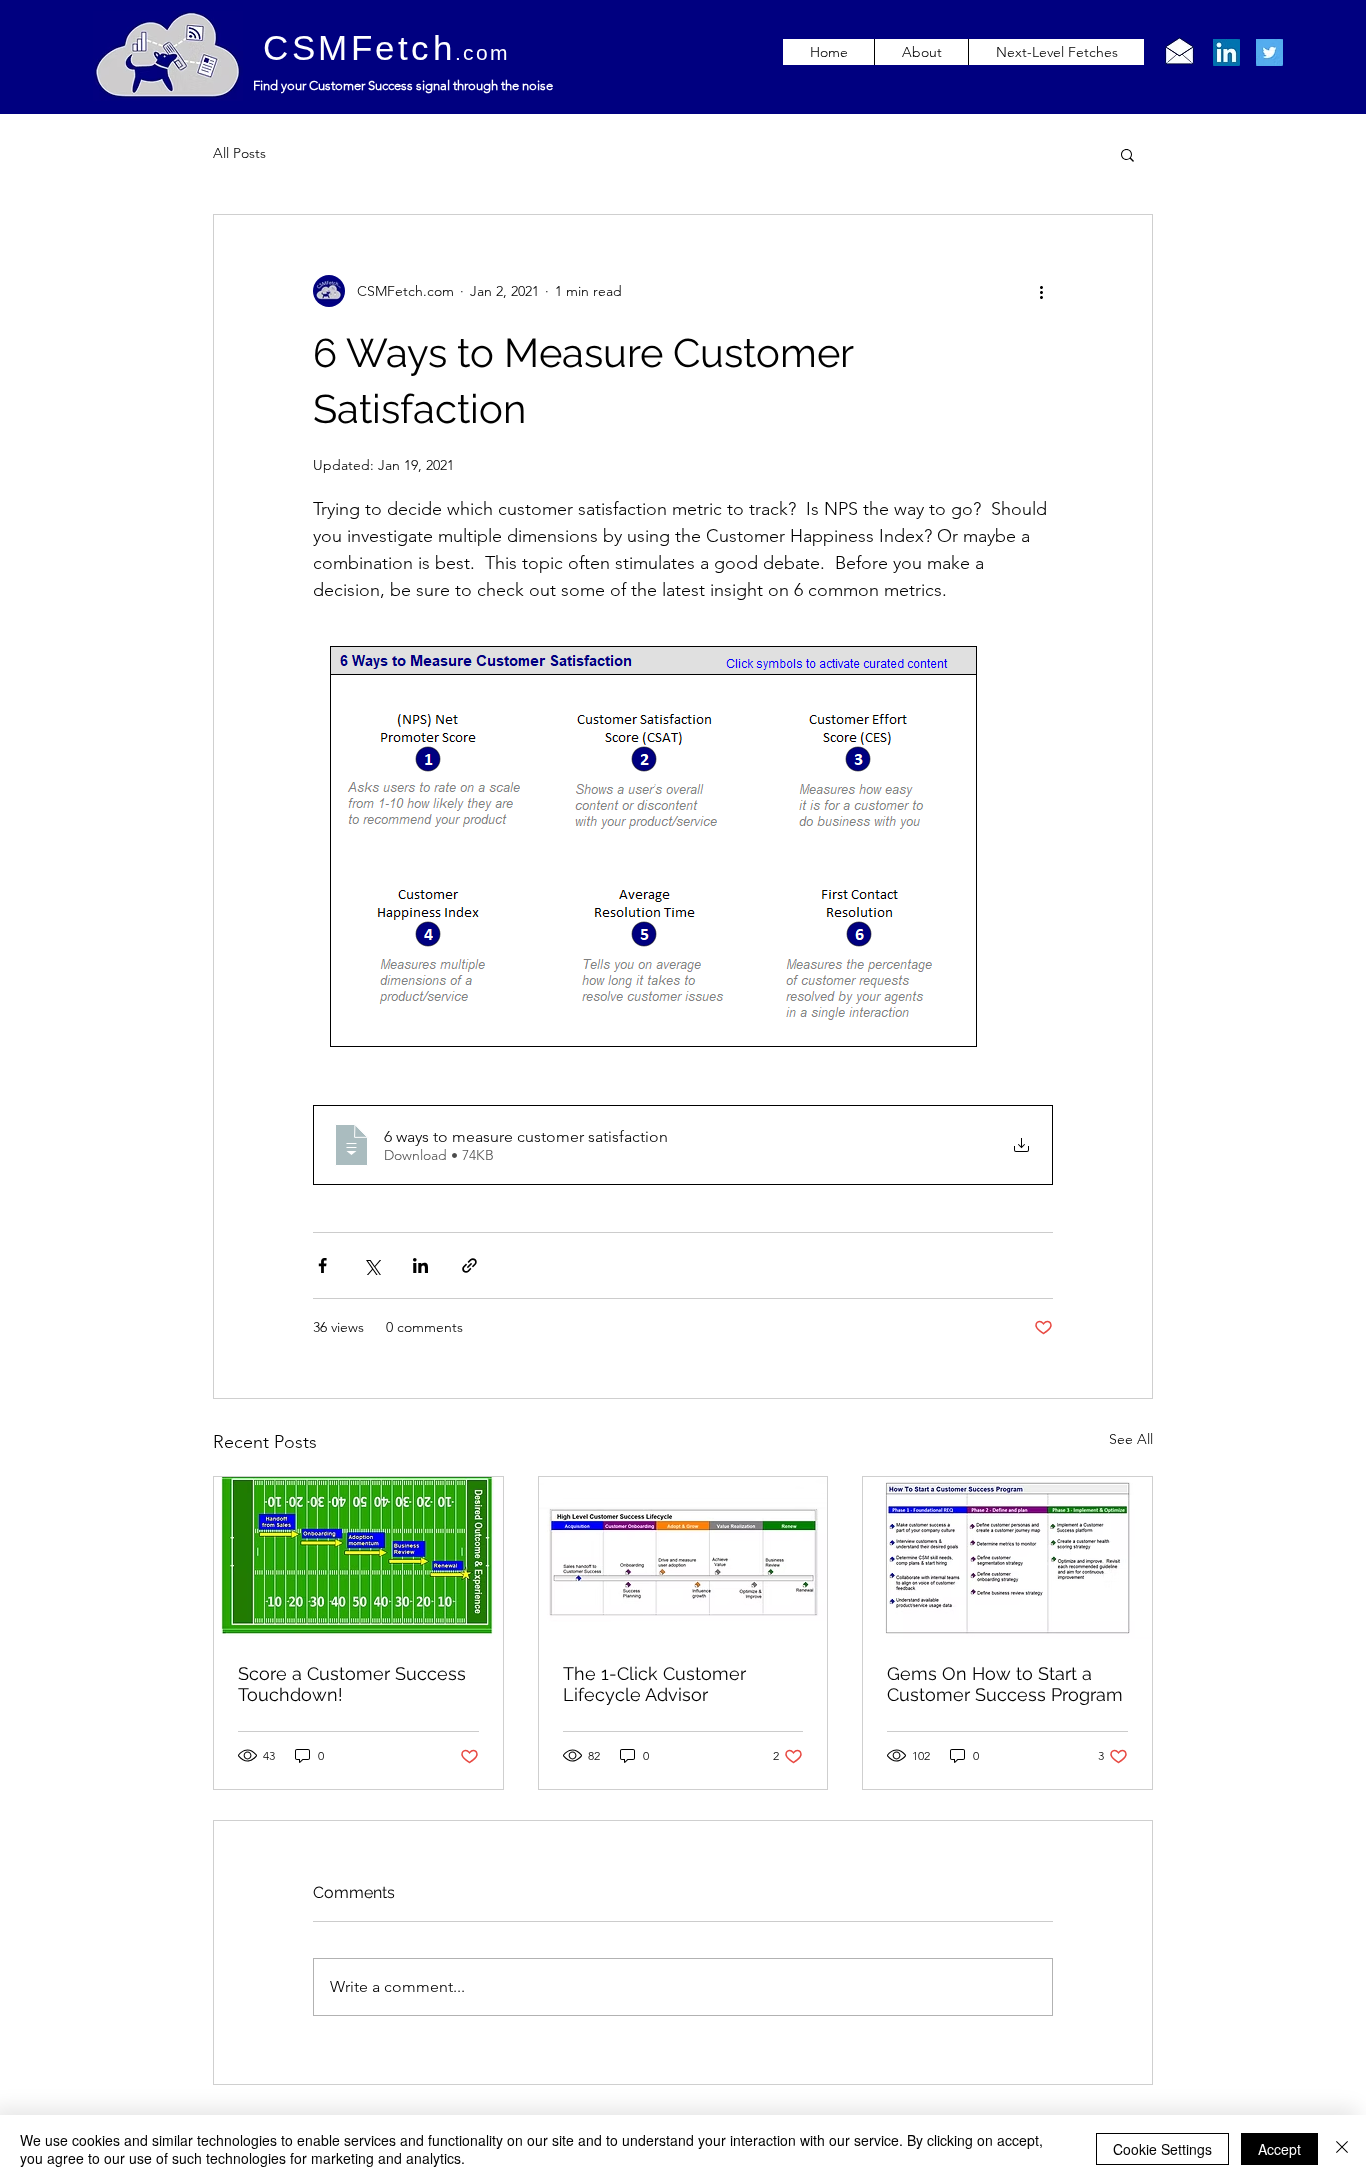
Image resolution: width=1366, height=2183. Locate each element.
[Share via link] (469, 1265)
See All (1131, 1439)
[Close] (1342, 2149)
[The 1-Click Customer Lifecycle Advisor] (683, 1558)
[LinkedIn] (1226, 52)
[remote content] (683, 847)
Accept (1279, 2149)
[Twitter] (1269, 52)
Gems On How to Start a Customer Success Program (1005, 1684)
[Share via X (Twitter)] (371, 1265)
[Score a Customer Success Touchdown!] (358, 1558)
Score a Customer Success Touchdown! (352, 1684)
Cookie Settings (1162, 2149)
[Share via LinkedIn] (420, 1265)
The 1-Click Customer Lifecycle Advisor (654, 1684)
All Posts (239, 153)
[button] (1127, 154)
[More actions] (1041, 291)
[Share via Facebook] (322, 1265)
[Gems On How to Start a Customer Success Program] (1007, 1558)
